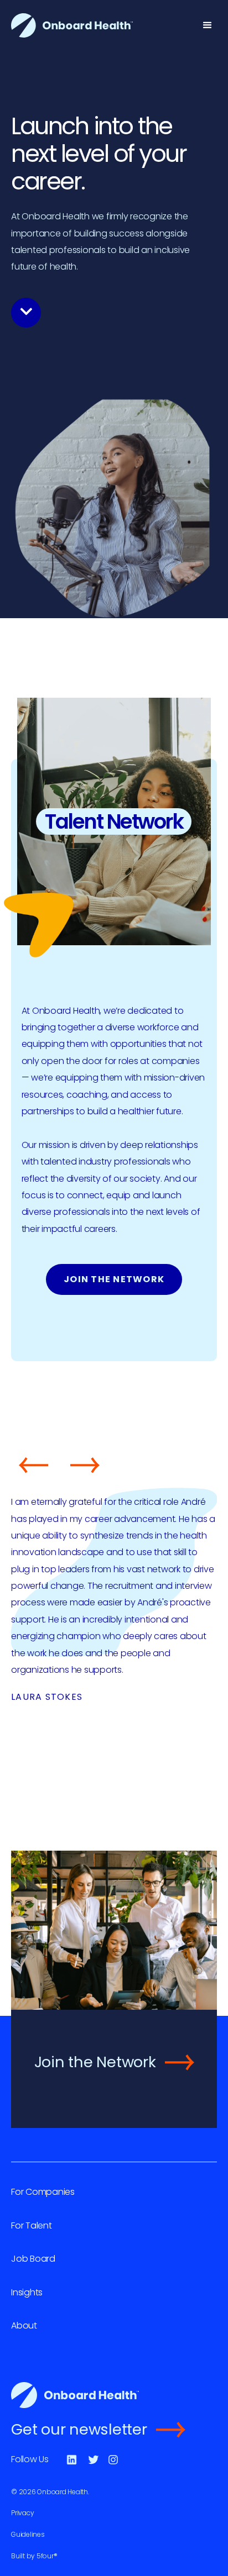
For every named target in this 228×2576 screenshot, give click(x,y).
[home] (72, 25)
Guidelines (28, 2534)
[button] (208, 25)
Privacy (22, 2513)
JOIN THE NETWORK (114, 1279)
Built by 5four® (34, 2556)
